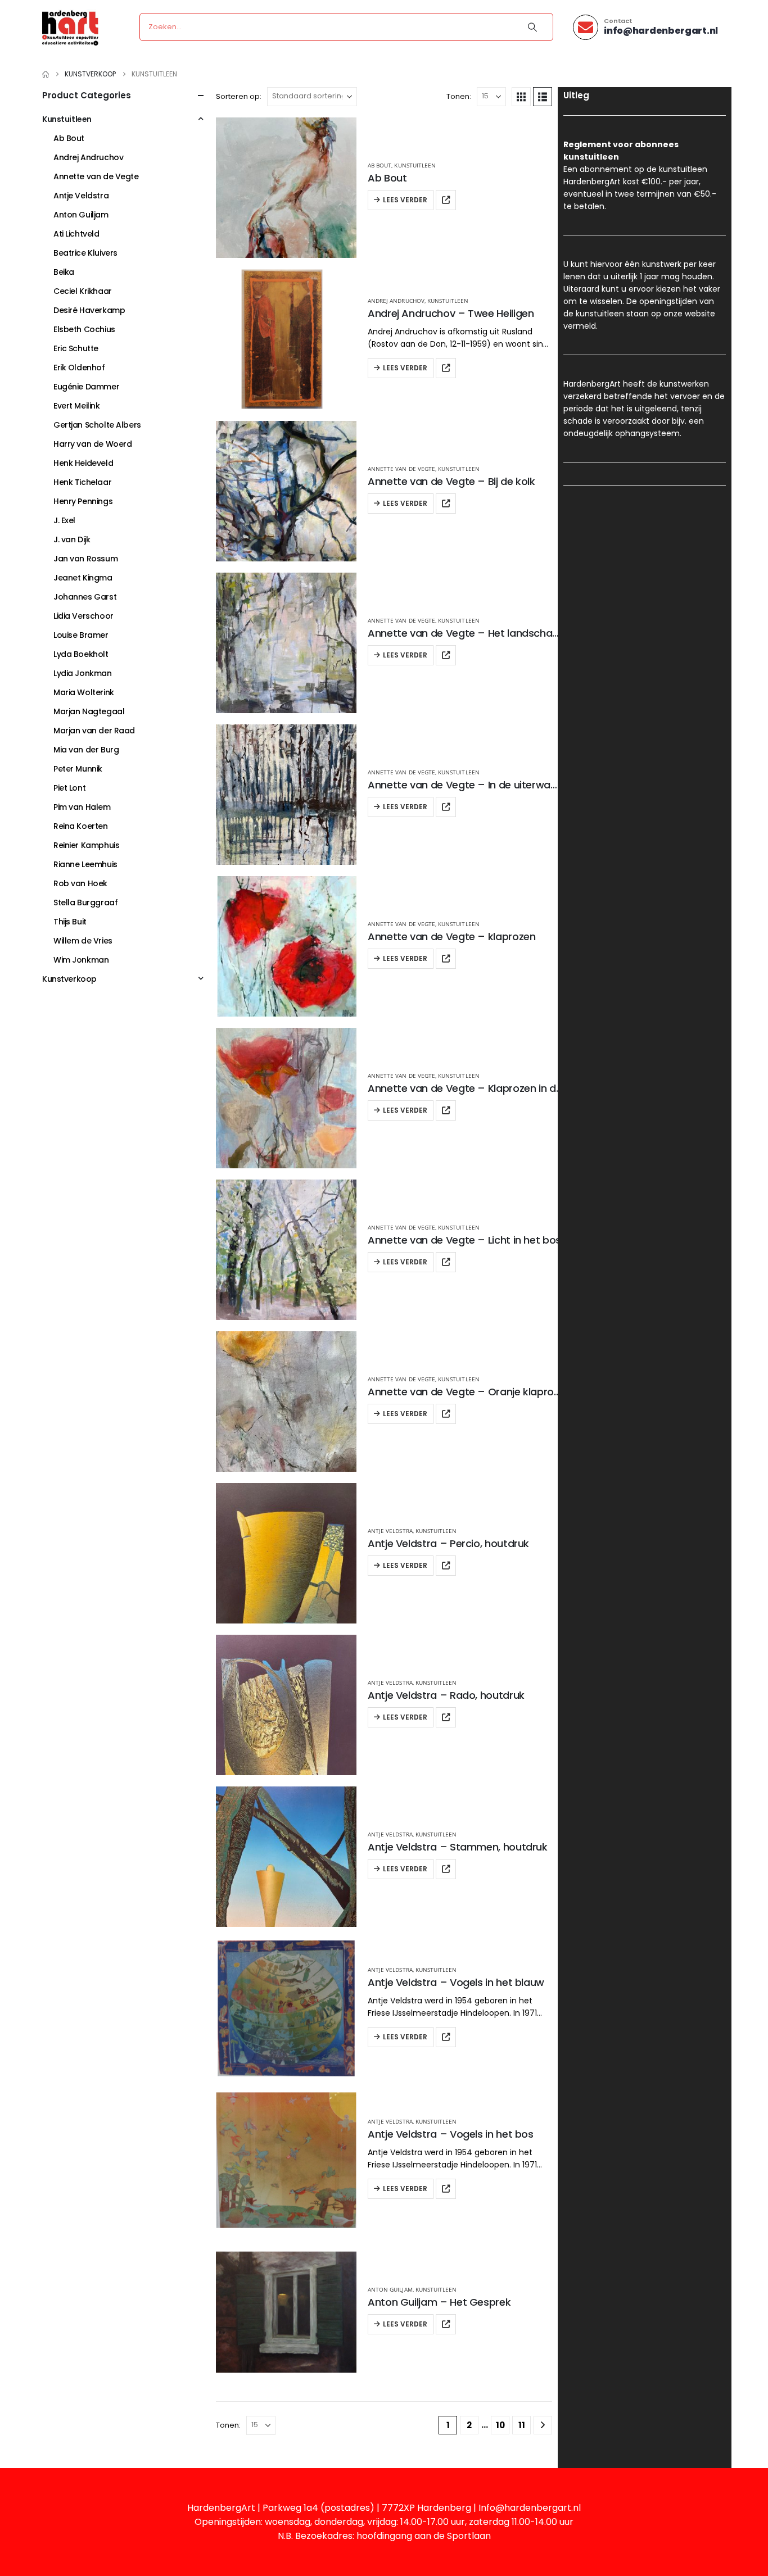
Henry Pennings (83, 501)
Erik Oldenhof (79, 368)
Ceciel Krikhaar (83, 291)
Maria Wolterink (84, 692)
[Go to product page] (286, 188)
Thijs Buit (70, 922)
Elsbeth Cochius (84, 329)
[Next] (543, 2425)
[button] (521, 97)
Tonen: (459, 96)
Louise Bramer (81, 635)
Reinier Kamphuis (86, 845)
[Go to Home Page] (46, 74)
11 (522, 2425)
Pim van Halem (82, 807)
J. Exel (64, 520)
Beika (64, 272)
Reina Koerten (81, 826)
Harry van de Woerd (92, 444)
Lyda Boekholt (81, 654)
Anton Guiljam (390, 2289)
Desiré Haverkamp (89, 310)
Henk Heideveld (83, 463)
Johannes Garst (85, 597)
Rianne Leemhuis (85, 864)
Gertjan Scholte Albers (97, 425)
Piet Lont (69, 788)
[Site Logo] (70, 27)
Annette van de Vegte (401, 469)
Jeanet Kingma (83, 578)
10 (500, 2425)
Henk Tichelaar (82, 482)
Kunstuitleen (415, 165)
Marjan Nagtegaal (89, 711)
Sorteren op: (239, 96)
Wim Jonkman (81, 960)
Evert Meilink (77, 406)
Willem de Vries (83, 941)
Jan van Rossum (85, 559)
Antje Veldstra (390, 1531)
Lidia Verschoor (83, 616)
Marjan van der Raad (94, 731)
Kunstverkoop (69, 979)
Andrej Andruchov (396, 301)
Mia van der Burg (86, 750)
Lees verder (405, 200)
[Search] (532, 27)
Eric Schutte (76, 348)
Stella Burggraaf (85, 902)
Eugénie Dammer (86, 387)
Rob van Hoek (80, 883)
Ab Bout (380, 165)
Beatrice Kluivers (85, 253)
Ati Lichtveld (76, 234)
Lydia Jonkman (83, 673)
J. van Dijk (72, 539)
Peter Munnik (78, 769)
